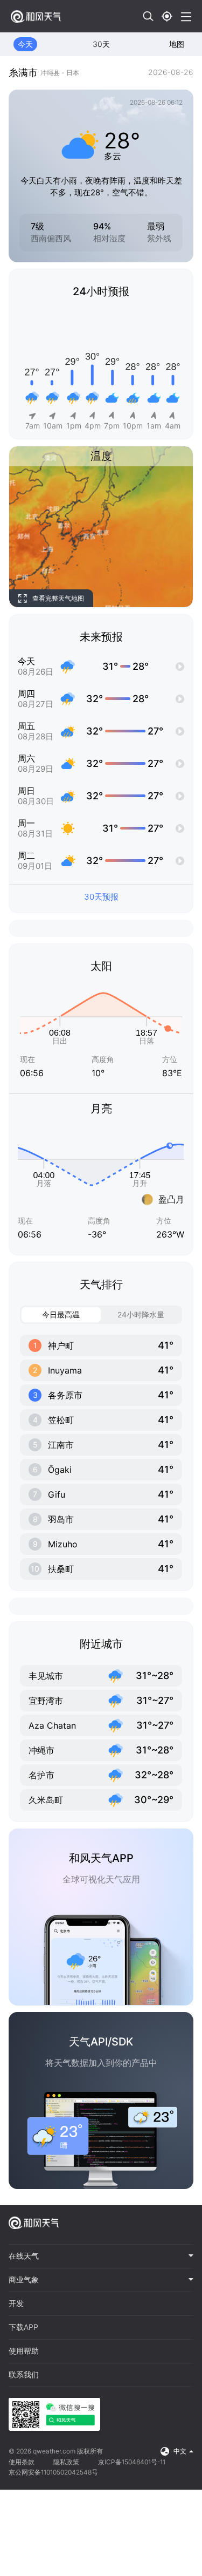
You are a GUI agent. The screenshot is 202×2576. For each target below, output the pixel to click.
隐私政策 (66, 2462)
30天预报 (101, 897)
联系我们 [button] (24, 2375)
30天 (101, 44)
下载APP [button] (23, 2327)
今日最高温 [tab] (61, 1314)
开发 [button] (16, 2303)
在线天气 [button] (24, 2256)
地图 (177, 44)
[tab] (101, 2256)
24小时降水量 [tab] (141, 1314)
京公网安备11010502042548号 (53, 2472)
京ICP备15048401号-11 (132, 2462)
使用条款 (22, 2462)
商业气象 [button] (24, 2280)
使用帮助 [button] (24, 2351)
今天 (25, 44)
